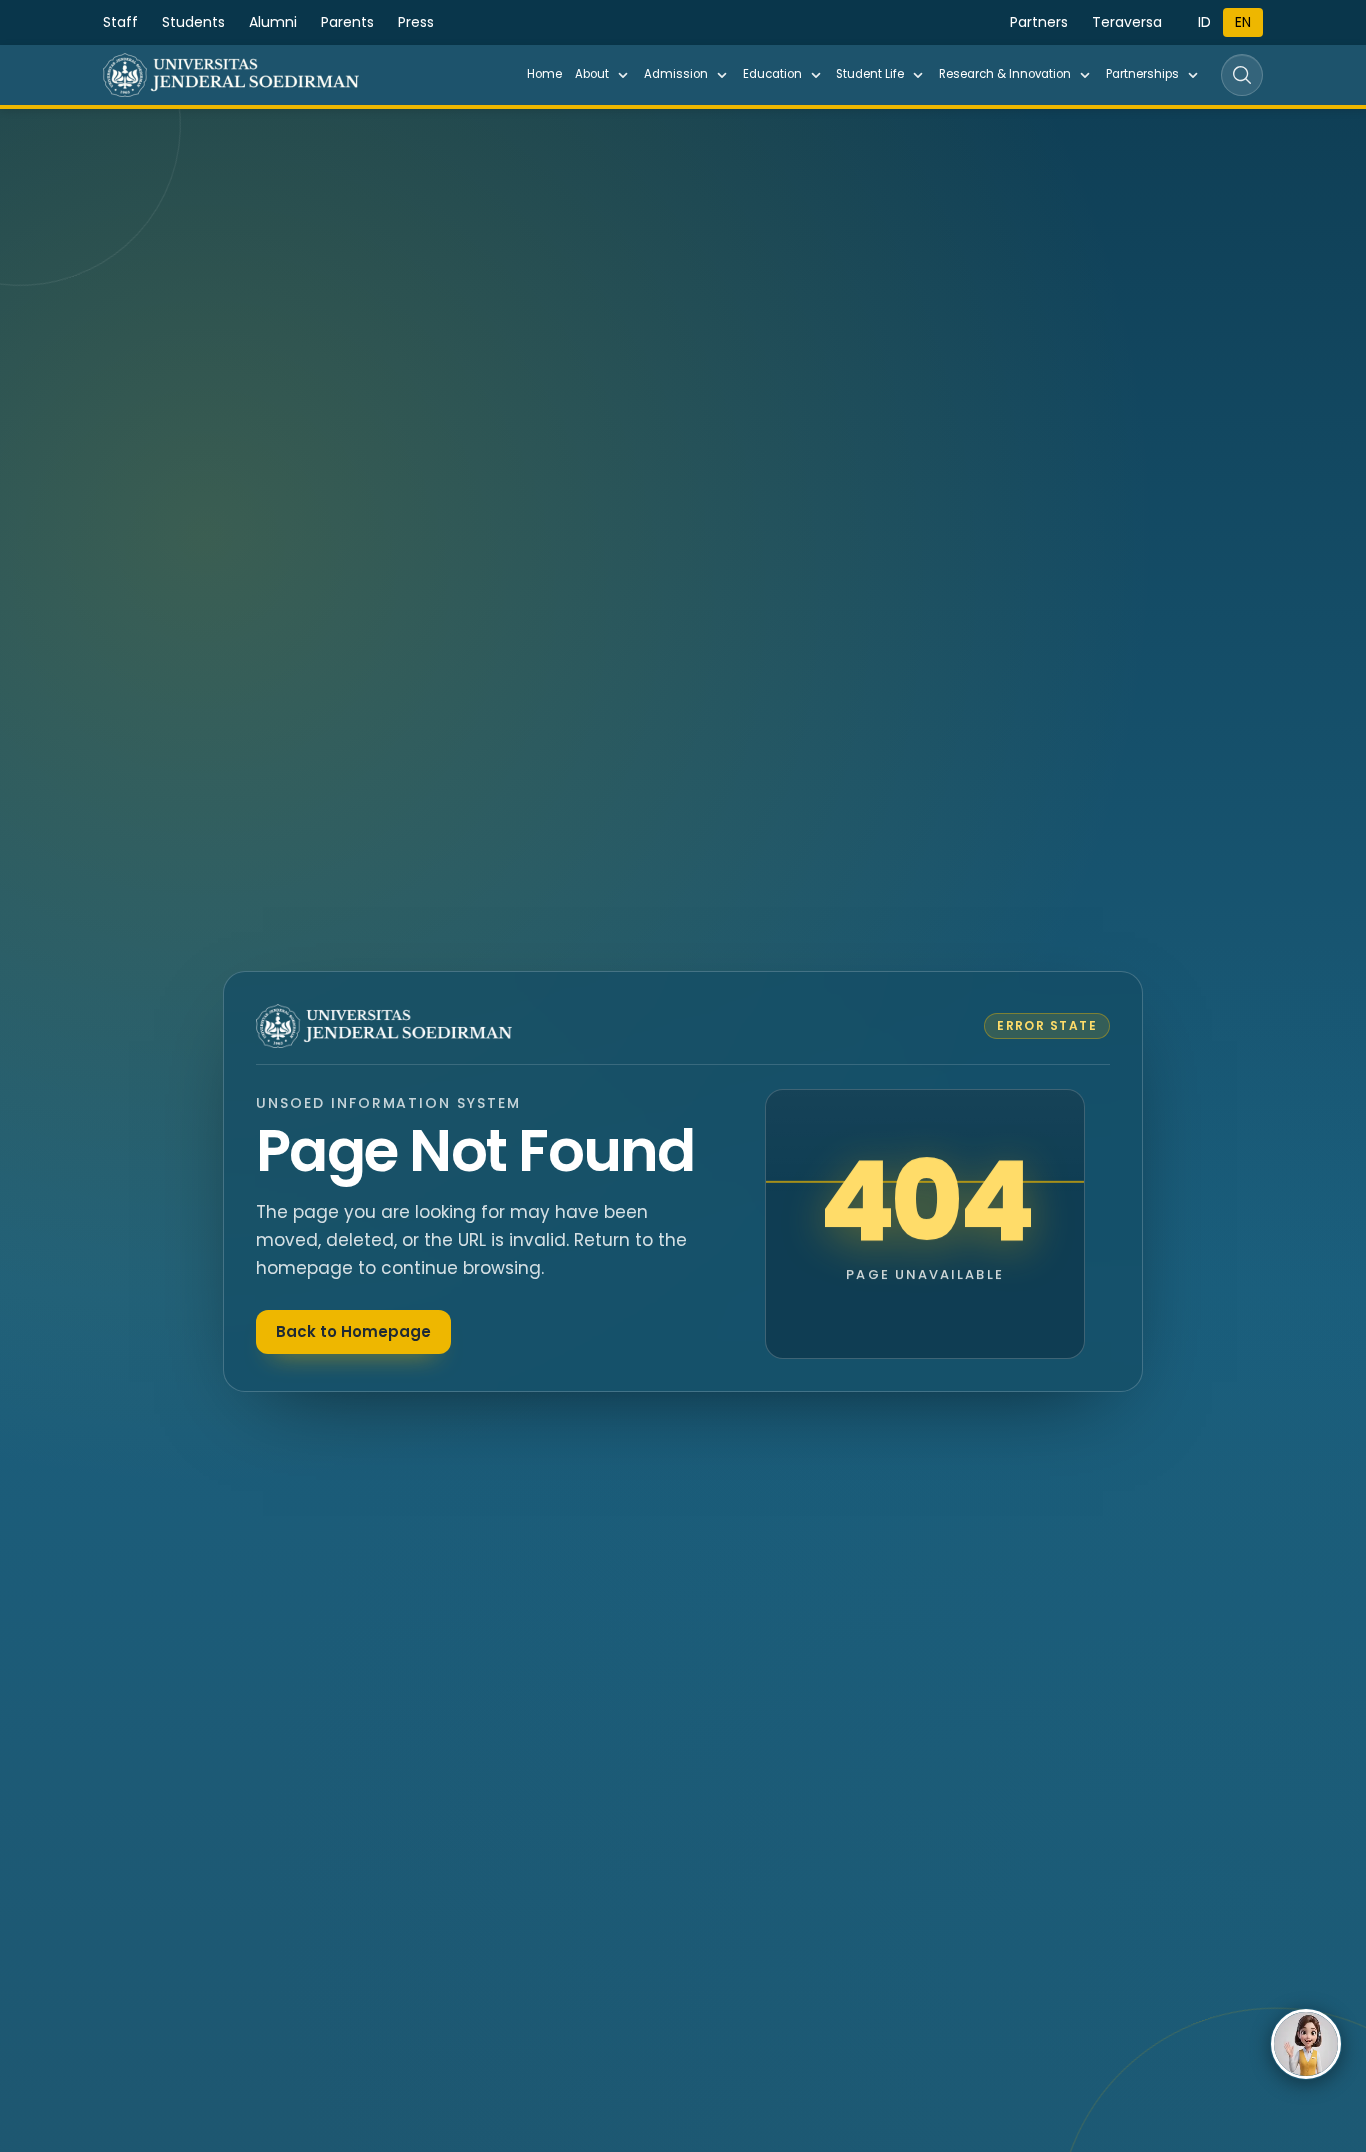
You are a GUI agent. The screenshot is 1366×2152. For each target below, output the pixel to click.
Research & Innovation (1005, 74)
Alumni (273, 22)
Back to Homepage (353, 1331)
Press (416, 22)
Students (193, 22)
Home (544, 74)
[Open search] (1242, 75)
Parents (347, 22)
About (592, 74)
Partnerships (1142, 74)
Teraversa (1127, 22)
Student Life (870, 74)
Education (772, 74)
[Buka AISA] (1306, 2044)
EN (1243, 22)
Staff (120, 22)
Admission (676, 74)
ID (1204, 22)
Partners (1039, 22)
